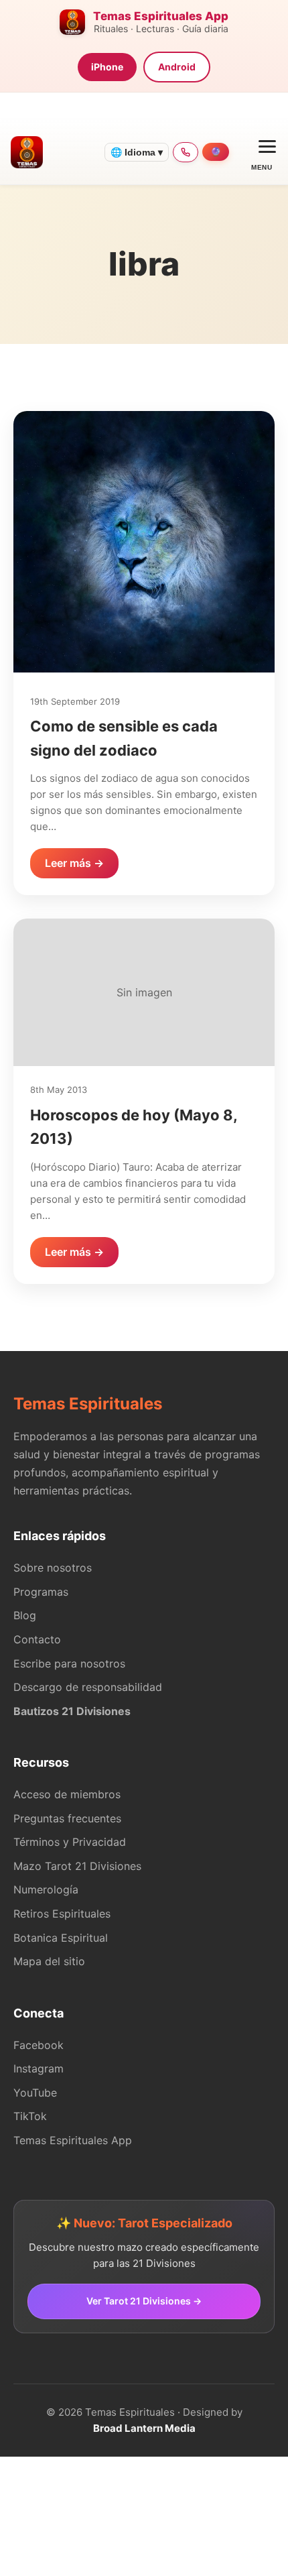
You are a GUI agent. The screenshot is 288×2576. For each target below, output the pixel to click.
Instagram (39, 2068)
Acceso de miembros (67, 1794)
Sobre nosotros (53, 1568)
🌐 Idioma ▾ (137, 152)
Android (177, 67)
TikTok (30, 2116)
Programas (41, 1592)
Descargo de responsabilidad (88, 1687)
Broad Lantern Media (144, 2428)
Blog (25, 1615)
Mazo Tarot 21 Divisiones (77, 1866)
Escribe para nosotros (69, 1663)
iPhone (107, 67)
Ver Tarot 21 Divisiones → (144, 2301)
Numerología (46, 1889)
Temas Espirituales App (73, 2140)
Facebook (39, 2045)
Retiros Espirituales (62, 1914)
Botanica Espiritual (61, 1938)
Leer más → (74, 863)
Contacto (37, 1639)
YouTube (35, 2093)
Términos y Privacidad (70, 1842)
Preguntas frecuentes (67, 1818)
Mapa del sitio (49, 1961)
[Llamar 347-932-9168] (186, 152)
